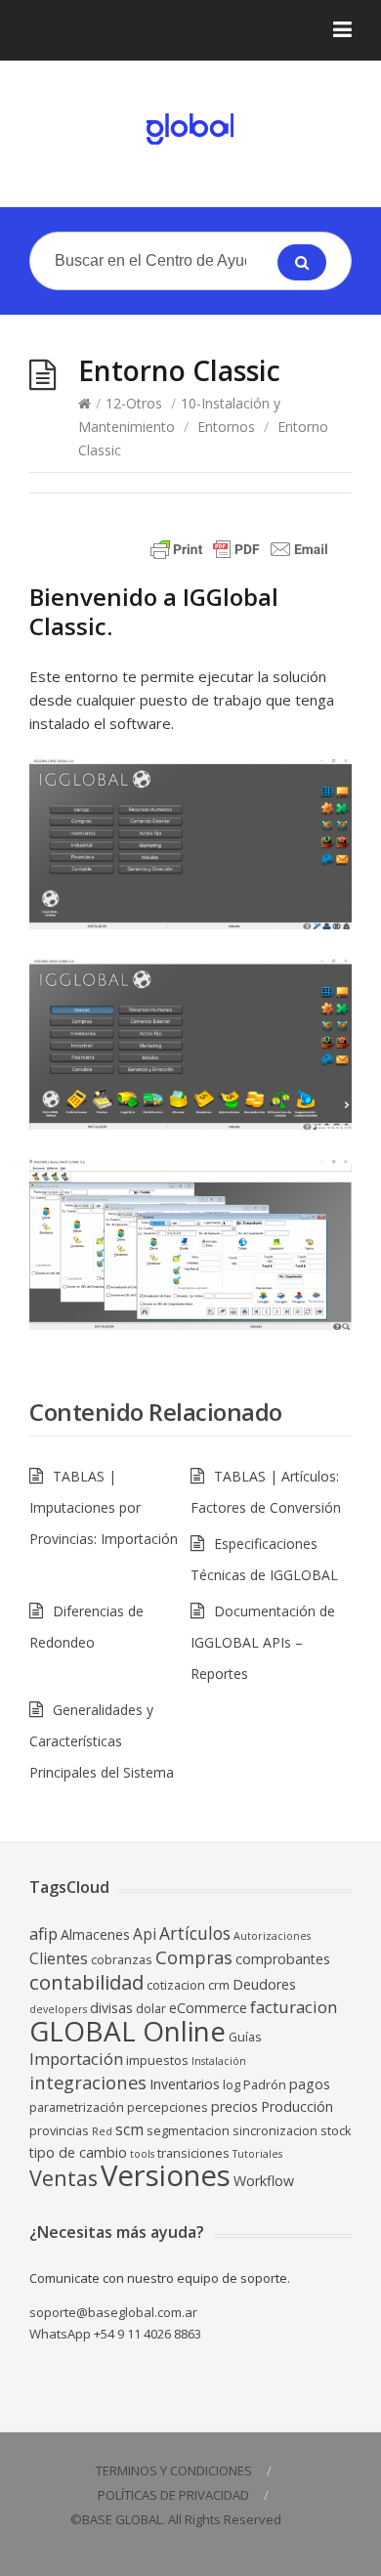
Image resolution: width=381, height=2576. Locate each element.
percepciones (168, 2107)
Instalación (219, 2061)
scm (129, 2129)
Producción (297, 2106)
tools (142, 2154)
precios (234, 2106)
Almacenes (95, 1934)
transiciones (193, 2153)
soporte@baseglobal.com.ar (113, 2312)
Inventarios (185, 2084)
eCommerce (208, 2008)
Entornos (226, 427)
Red (102, 2131)
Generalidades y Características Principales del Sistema (102, 1741)
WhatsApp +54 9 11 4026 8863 (115, 2334)
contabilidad (86, 1982)
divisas (111, 2008)
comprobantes (283, 1959)
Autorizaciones (272, 1936)
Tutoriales (257, 2154)
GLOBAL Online (127, 2031)
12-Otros (134, 403)
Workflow (264, 2181)
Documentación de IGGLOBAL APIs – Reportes (263, 1642)
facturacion (294, 2007)
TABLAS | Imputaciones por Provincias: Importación (104, 1507)
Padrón (265, 2085)
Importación (76, 2059)
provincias (59, 2131)
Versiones (166, 2175)
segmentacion (188, 2131)
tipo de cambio (78, 2152)
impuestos (157, 2061)
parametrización (77, 2107)
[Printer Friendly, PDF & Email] (242, 558)
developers (58, 2009)
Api (145, 1934)
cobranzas (122, 1960)
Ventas (63, 2178)
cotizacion (176, 1985)
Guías (245, 2037)
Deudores (264, 1984)
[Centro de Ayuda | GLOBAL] (190, 129)
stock (336, 2131)
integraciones (88, 2082)
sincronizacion (275, 2131)
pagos (310, 2084)
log (232, 2085)
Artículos (195, 1933)
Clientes (59, 1958)
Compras (194, 1957)
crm (219, 1985)
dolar (151, 2009)
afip (43, 1933)
